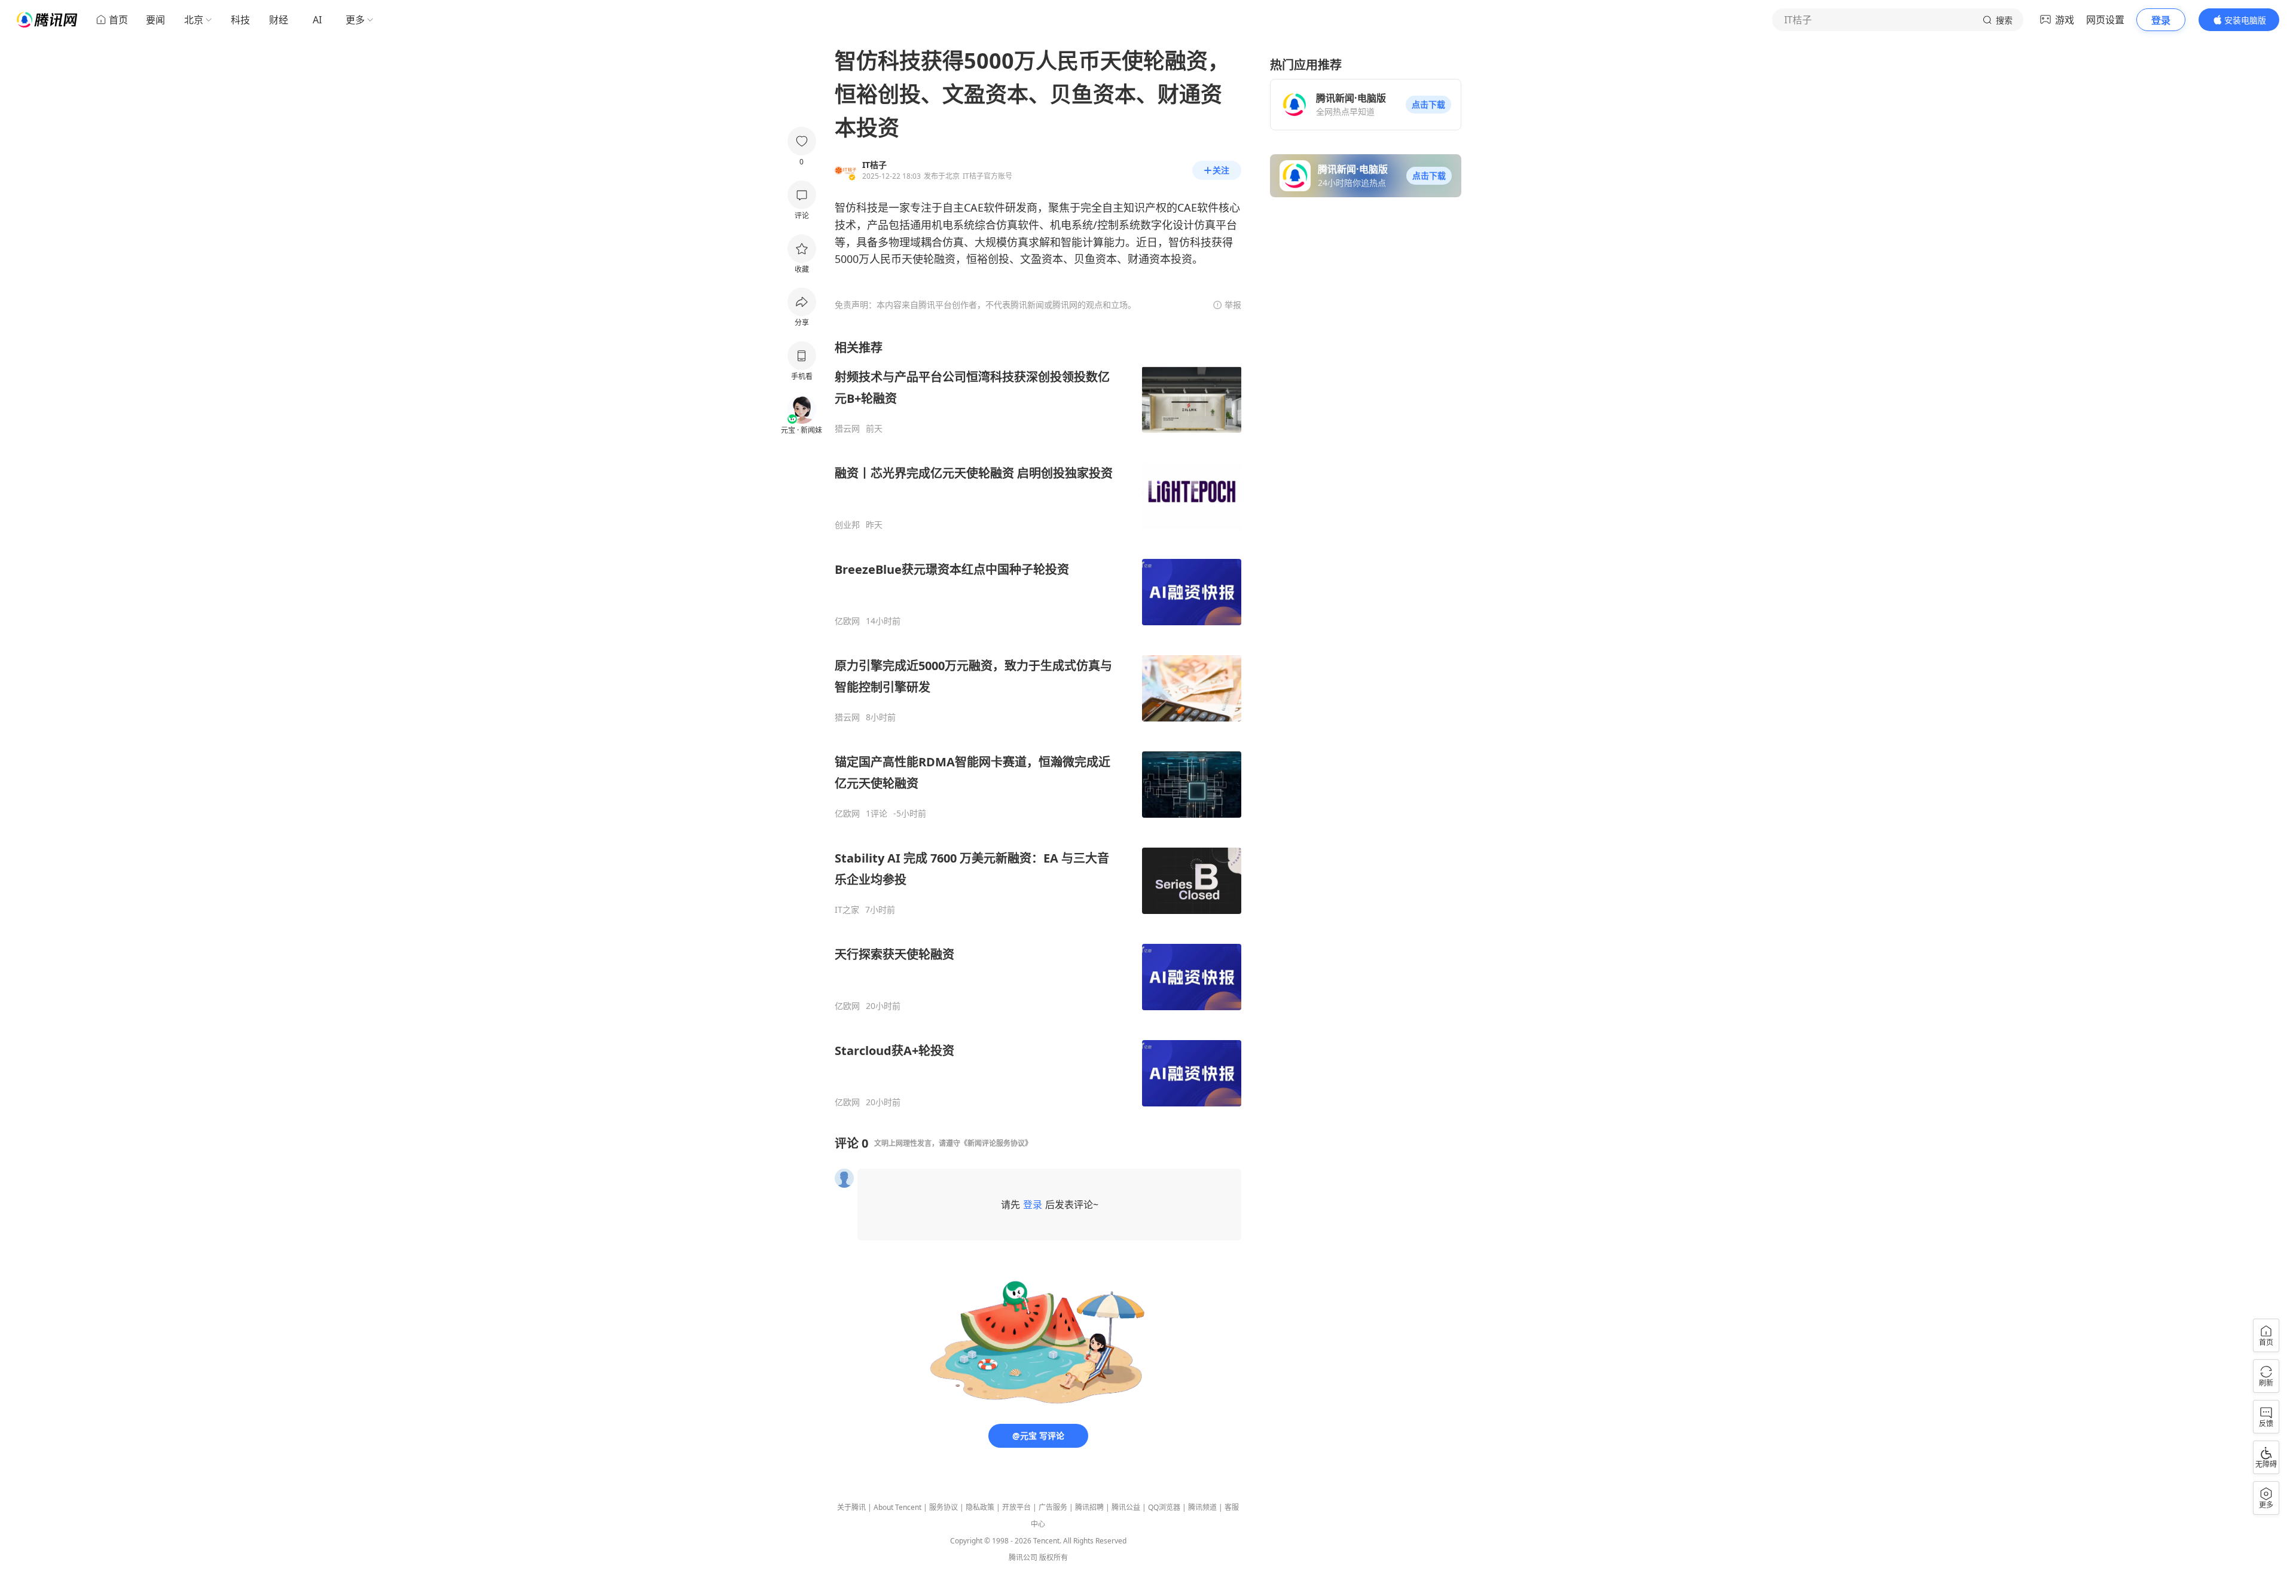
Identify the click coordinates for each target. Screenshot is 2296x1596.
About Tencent (897, 1507)
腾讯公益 (1126, 1507)
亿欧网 (847, 621)
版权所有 (1054, 1557)
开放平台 (1016, 1507)
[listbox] (1038, 724)
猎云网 (847, 429)
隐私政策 (980, 1507)
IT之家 (847, 910)
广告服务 (1053, 1507)
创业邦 (847, 525)
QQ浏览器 (1164, 1507)
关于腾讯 (851, 1507)
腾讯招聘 (1089, 1507)
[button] (1428, 105)
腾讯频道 (1202, 1507)
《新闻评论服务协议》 (996, 1143)
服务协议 (944, 1507)
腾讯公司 (1023, 1557)
